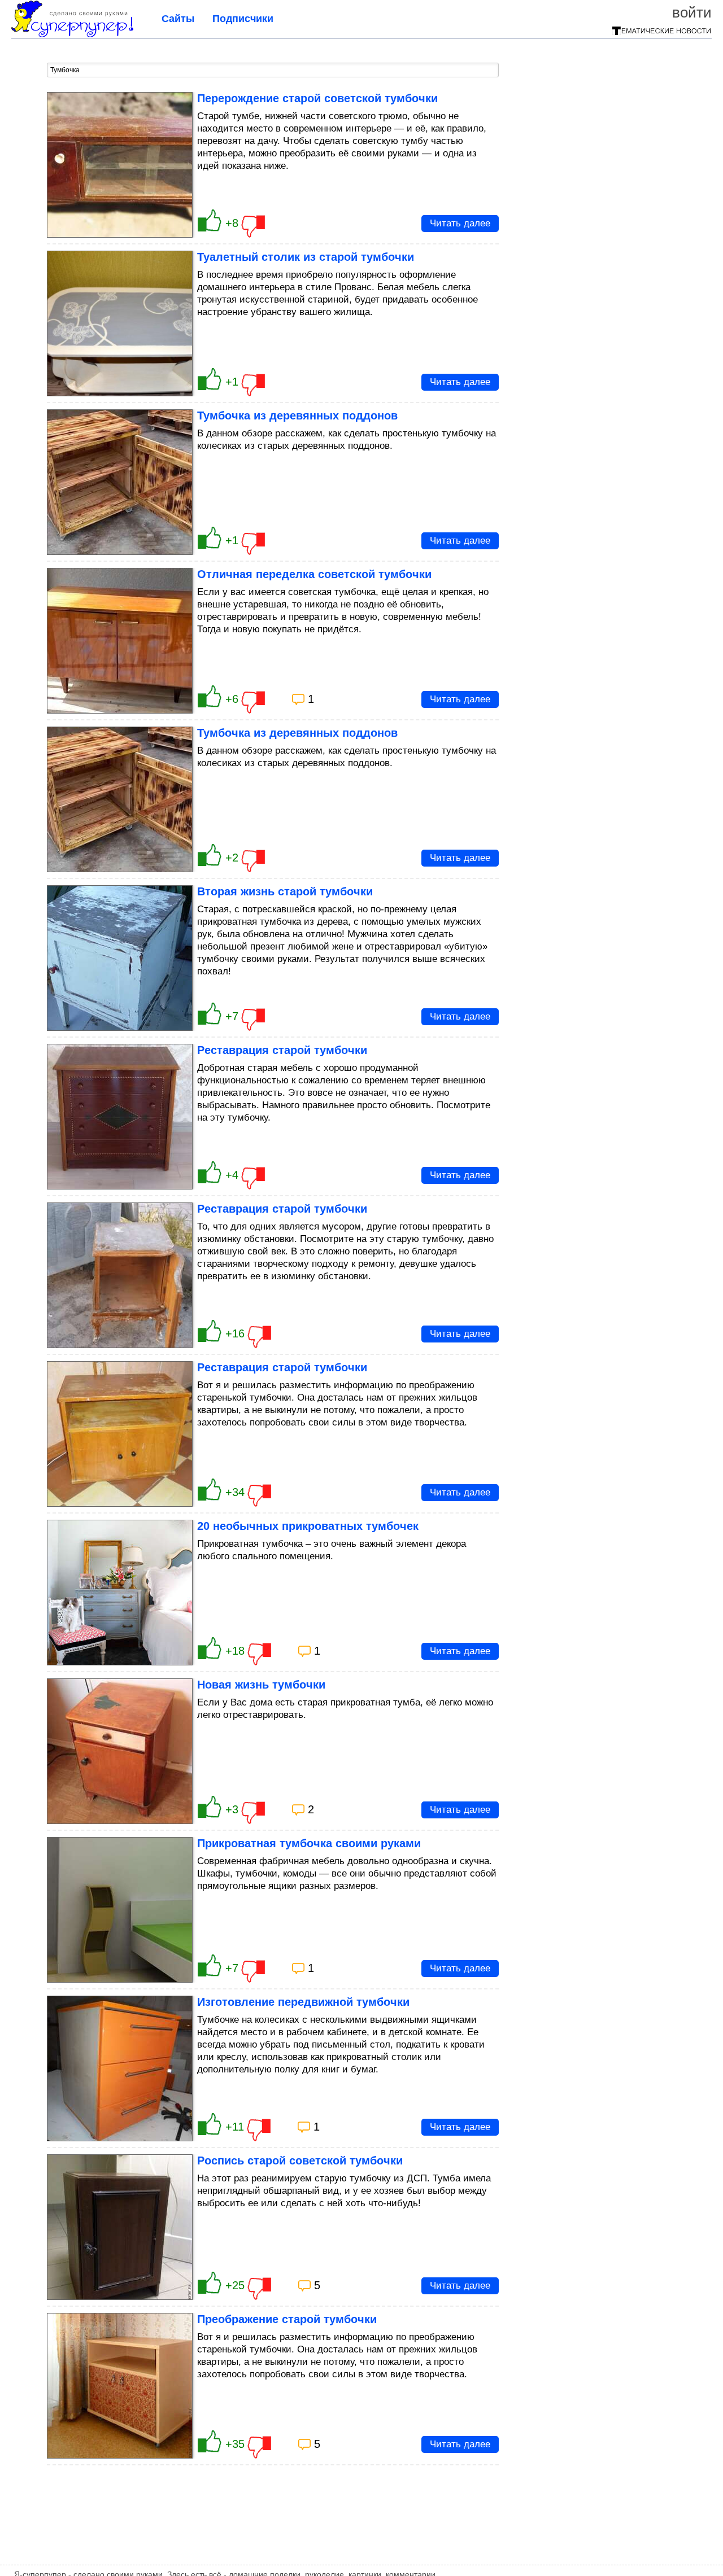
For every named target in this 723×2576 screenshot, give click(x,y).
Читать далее (460, 223)
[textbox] (273, 70)
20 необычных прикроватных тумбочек (308, 1526)
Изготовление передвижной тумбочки (303, 2002)
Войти (692, 12)
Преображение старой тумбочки (287, 2319)
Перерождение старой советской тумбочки (317, 98)
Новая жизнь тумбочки (261, 1685)
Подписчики (243, 19)
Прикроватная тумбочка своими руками (309, 1843)
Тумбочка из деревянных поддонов (297, 416)
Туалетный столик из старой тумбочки (306, 257)
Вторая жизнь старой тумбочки (285, 891)
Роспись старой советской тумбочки (300, 2160)
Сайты (178, 19)
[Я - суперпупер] (72, 34)
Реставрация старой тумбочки (282, 1050)
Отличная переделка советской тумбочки (314, 574)
